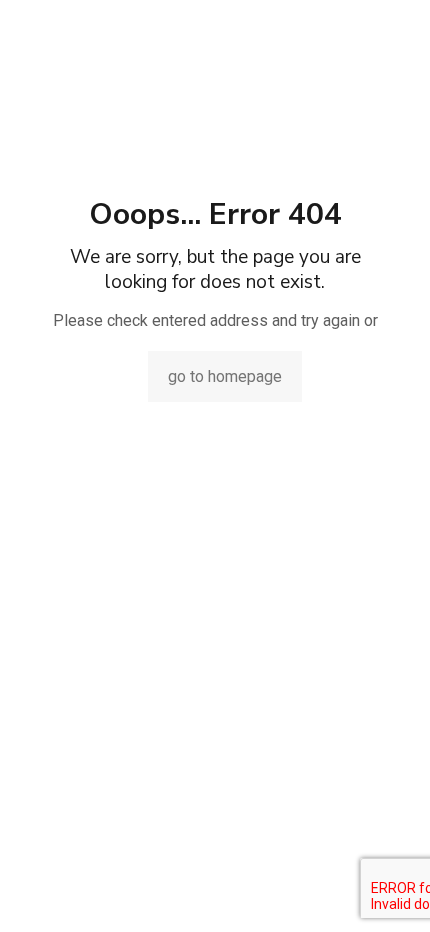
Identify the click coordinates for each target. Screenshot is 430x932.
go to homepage (225, 376)
